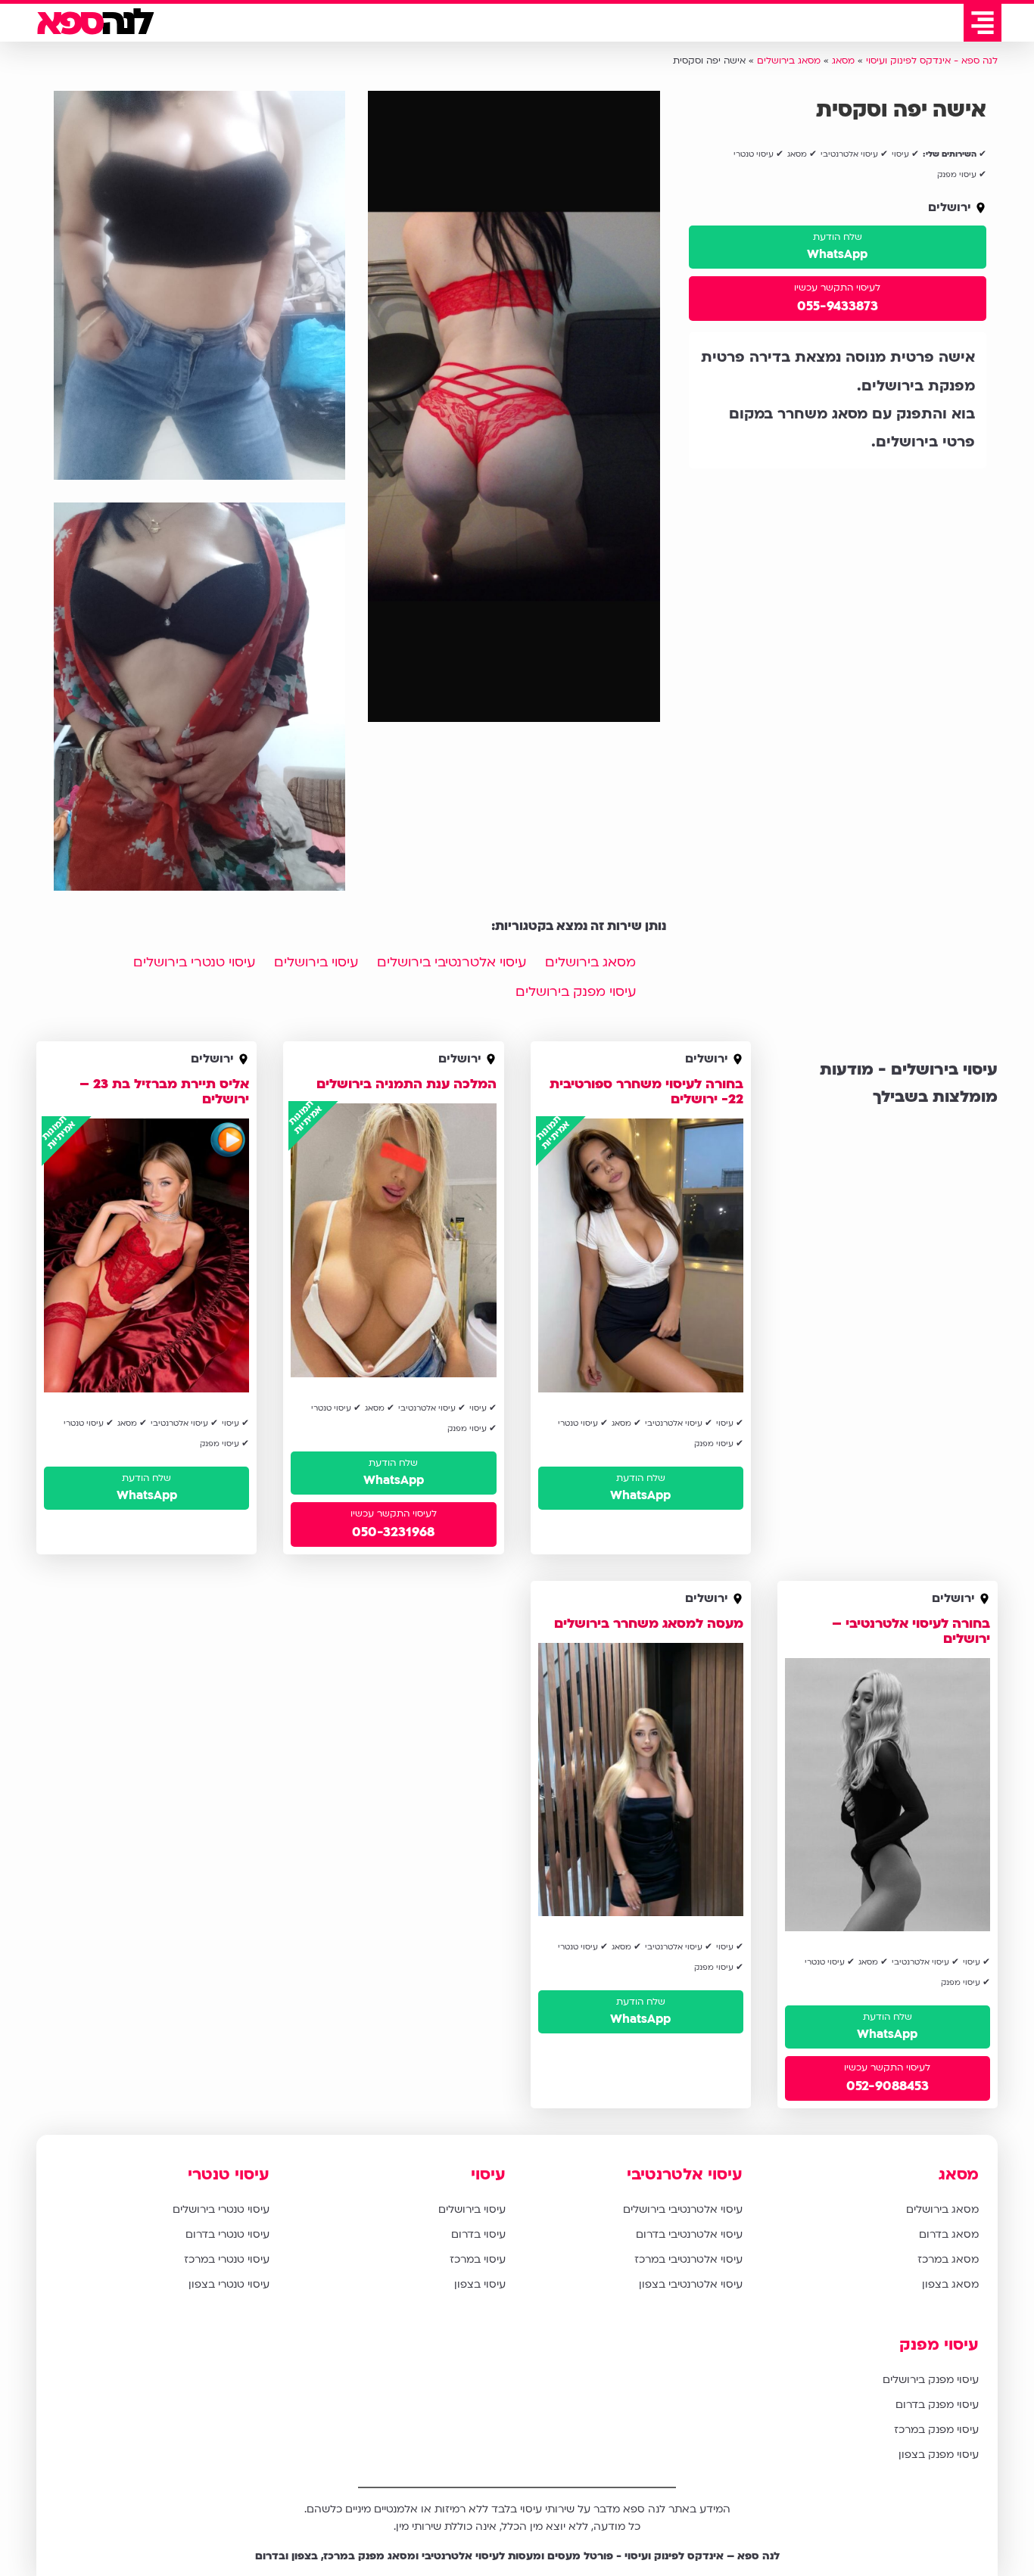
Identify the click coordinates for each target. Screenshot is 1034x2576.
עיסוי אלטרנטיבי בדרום (689, 2234)
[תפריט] (983, 23)
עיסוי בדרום (478, 2234)
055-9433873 (838, 306)
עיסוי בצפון (480, 2284)
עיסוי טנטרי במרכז (227, 2259)
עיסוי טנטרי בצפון (229, 2284)
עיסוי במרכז (478, 2259)
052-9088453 (888, 2086)
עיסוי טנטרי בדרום (227, 2234)
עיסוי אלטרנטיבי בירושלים (452, 962)
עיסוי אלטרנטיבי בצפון (691, 2284)
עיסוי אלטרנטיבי (685, 2175)
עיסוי (488, 2175)
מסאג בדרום (949, 2234)
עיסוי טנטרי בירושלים (194, 962)
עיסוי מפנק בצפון (939, 2455)
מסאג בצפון (950, 2284)
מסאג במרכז (948, 2259)
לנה (93, 23)
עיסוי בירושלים (316, 962)
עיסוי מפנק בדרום (937, 2405)
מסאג (959, 2175)
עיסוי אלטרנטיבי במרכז (688, 2259)
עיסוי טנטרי (229, 2175)
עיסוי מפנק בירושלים (576, 992)
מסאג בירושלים (590, 962)
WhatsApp (837, 254)
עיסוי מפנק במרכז (936, 2430)
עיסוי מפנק (939, 2345)
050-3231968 (393, 1532)
